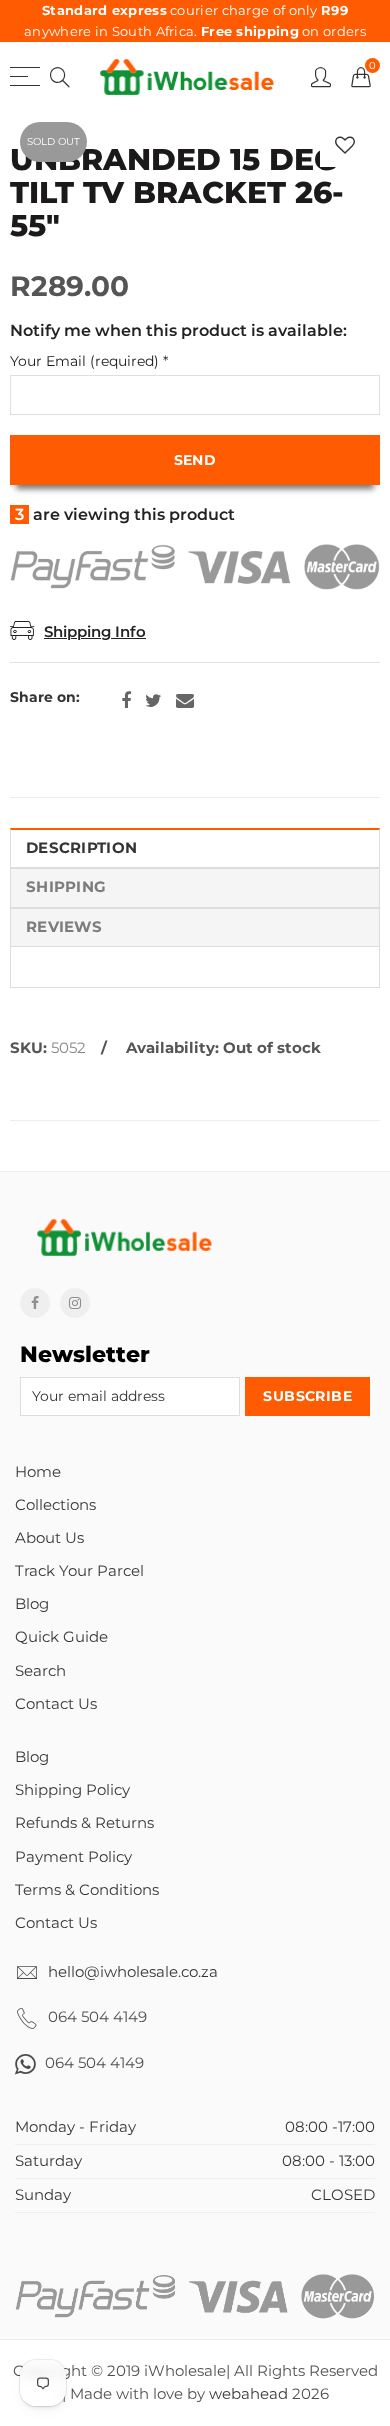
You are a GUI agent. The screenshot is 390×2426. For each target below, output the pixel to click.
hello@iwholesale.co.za (133, 1972)
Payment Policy (73, 1857)
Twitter (153, 701)
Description (81, 848)
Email (185, 701)
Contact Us (56, 1704)
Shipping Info (95, 632)
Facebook (126, 701)
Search (40, 1671)
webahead (248, 2394)
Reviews (64, 927)
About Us (49, 1538)
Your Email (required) (89, 361)
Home (38, 1472)
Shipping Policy (72, 1790)
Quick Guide (61, 1637)
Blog (32, 1604)
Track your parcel (79, 1571)
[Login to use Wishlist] (345, 144)
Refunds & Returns (84, 1823)
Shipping (66, 887)
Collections (55, 1505)
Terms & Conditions (87, 1890)
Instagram (75, 1303)
